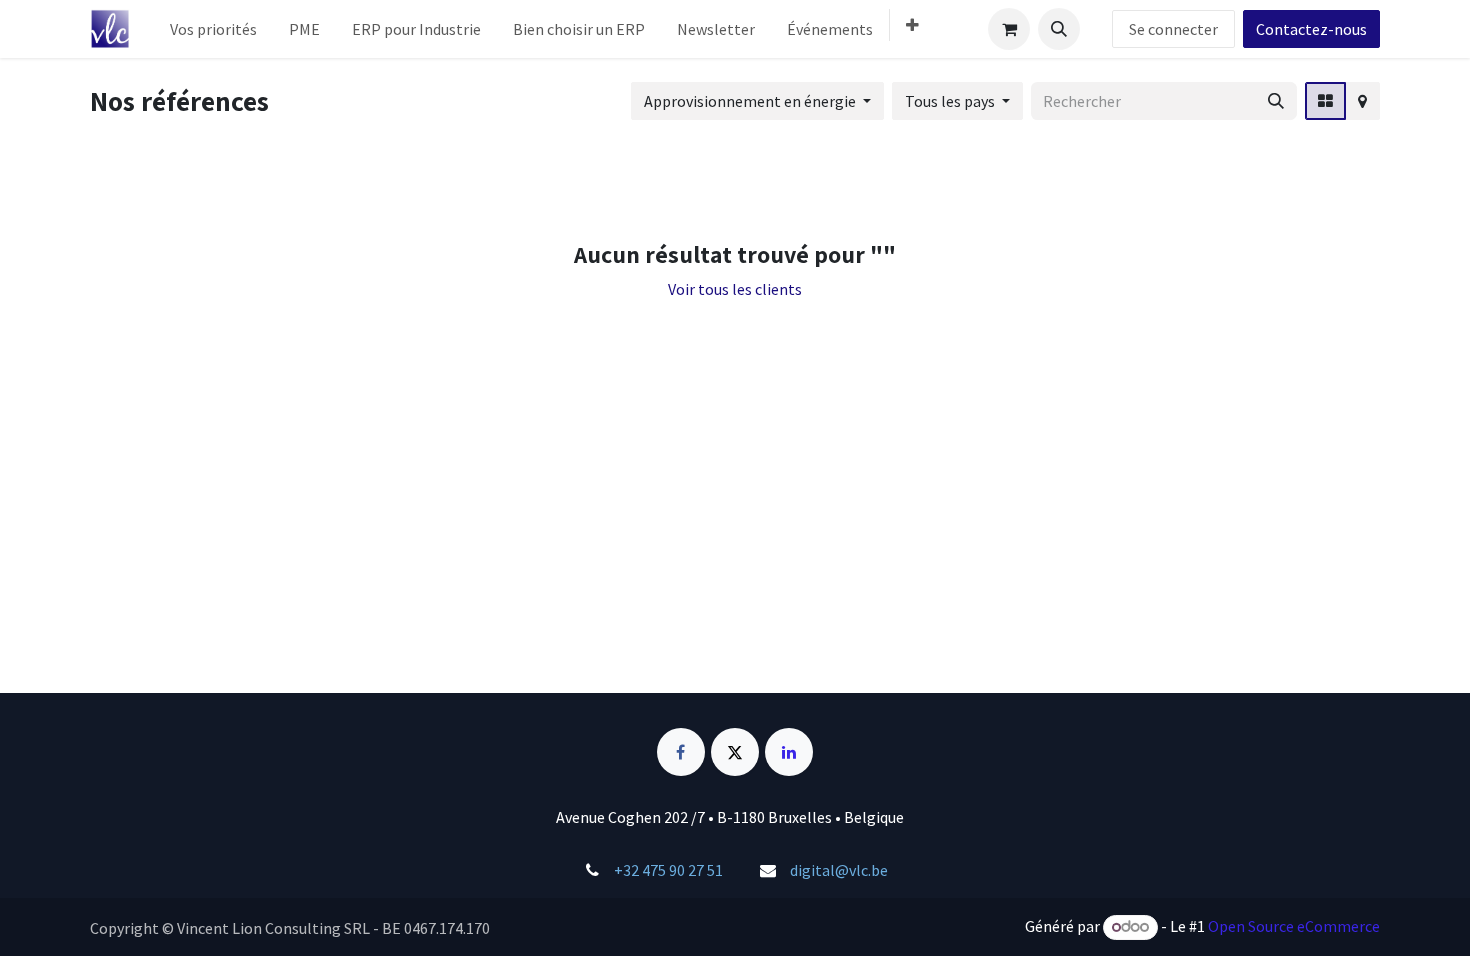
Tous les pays (950, 101)
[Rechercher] (1276, 101)
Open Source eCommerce (1294, 926)
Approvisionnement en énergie (750, 101)
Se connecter (1173, 29)
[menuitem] (213, 29)
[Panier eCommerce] (1009, 29)
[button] (1059, 29)
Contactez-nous (1311, 29)
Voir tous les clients (735, 289)
